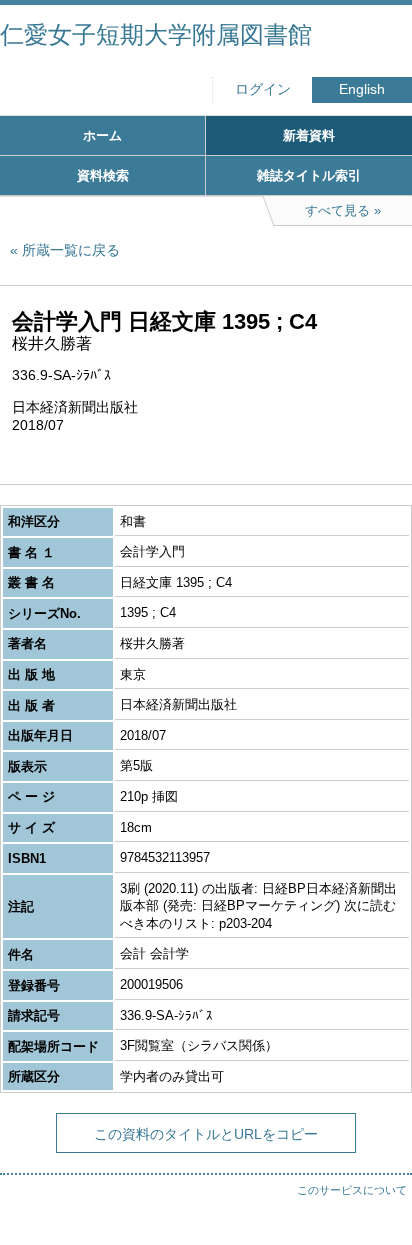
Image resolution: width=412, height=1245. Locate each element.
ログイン (263, 89)
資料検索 (103, 175)
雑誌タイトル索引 (309, 175)
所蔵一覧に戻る (71, 250)
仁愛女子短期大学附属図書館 (156, 34)
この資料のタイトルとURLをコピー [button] (206, 1134)
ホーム (102, 135)
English (362, 89)
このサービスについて (352, 1190)
